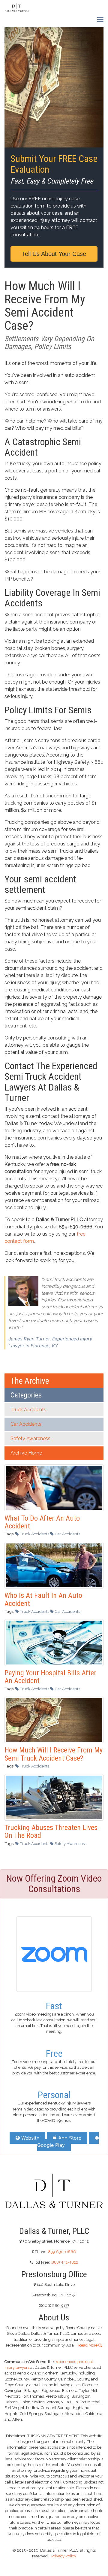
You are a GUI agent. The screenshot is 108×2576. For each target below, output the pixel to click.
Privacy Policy (64, 2556)
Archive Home (26, 1453)
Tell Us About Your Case (54, 254)
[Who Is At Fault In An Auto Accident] (54, 1565)
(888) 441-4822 (64, 2262)
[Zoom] (54, 1953)
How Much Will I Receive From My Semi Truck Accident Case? (54, 1754)
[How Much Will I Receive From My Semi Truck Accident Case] (54, 1719)
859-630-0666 (62, 2252)
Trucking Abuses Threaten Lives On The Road (51, 1831)
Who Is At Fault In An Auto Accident (43, 1599)
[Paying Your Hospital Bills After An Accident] (54, 1642)
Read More (88, 2345)
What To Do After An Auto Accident (42, 1522)
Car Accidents (26, 1424)
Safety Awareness (30, 1438)
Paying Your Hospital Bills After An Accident (50, 1677)
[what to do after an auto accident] (54, 1487)
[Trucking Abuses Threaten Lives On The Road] (54, 1797)
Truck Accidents (28, 1410)
